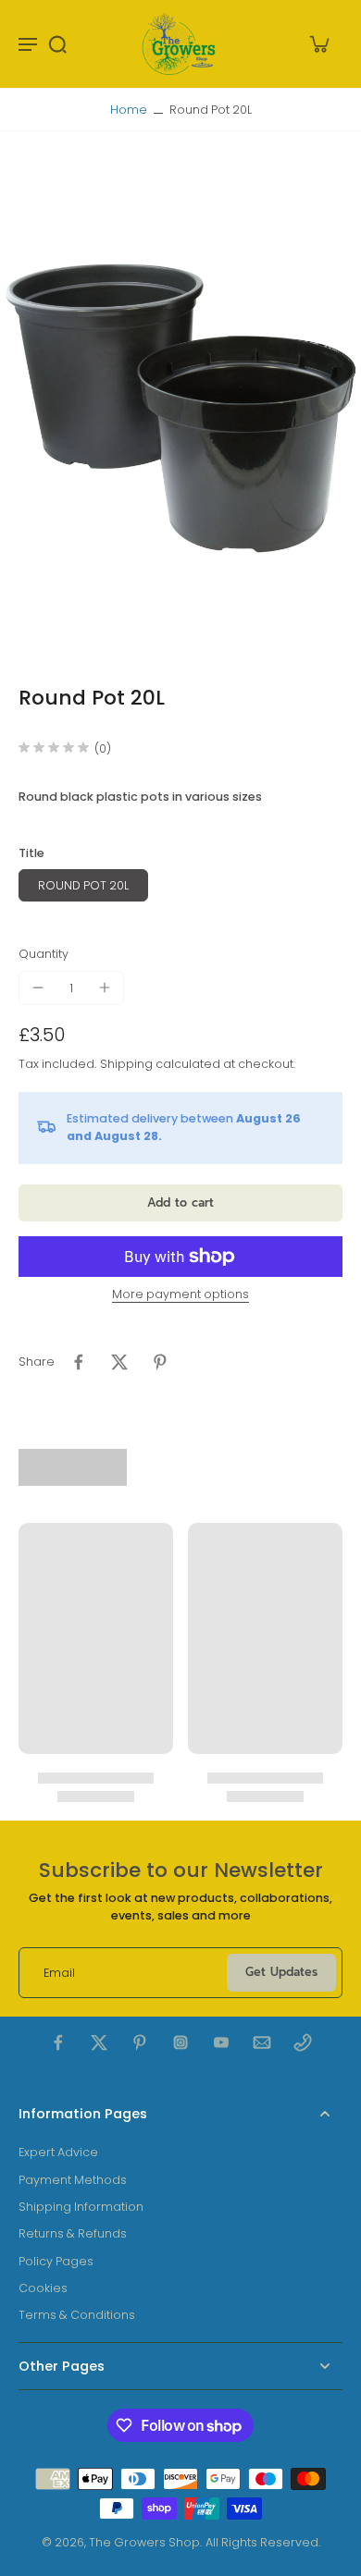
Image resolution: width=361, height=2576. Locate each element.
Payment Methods (73, 2180)
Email (59, 1973)
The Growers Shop (144, 2542)
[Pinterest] (140, 2042)
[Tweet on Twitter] (119, 1362)
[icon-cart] (318, 43)
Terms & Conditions (77, 2315)
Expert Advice (58, 2152)
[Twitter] (99, 2042)
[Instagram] (180, 2042)
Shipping (128, 1064)
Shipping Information (81, 2207)
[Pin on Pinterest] (160, 1362)
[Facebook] (58, 2042)
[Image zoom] (180, 408)
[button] (180, 1203)
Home (129, 110)
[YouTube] (221, 2042)
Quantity (44, 954)
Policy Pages (56, 2261)
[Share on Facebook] (79, 1362)
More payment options (180, 1295)
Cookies (43, 2288)
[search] (57, 43)
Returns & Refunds (73, 2233)
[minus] (38, 987)
